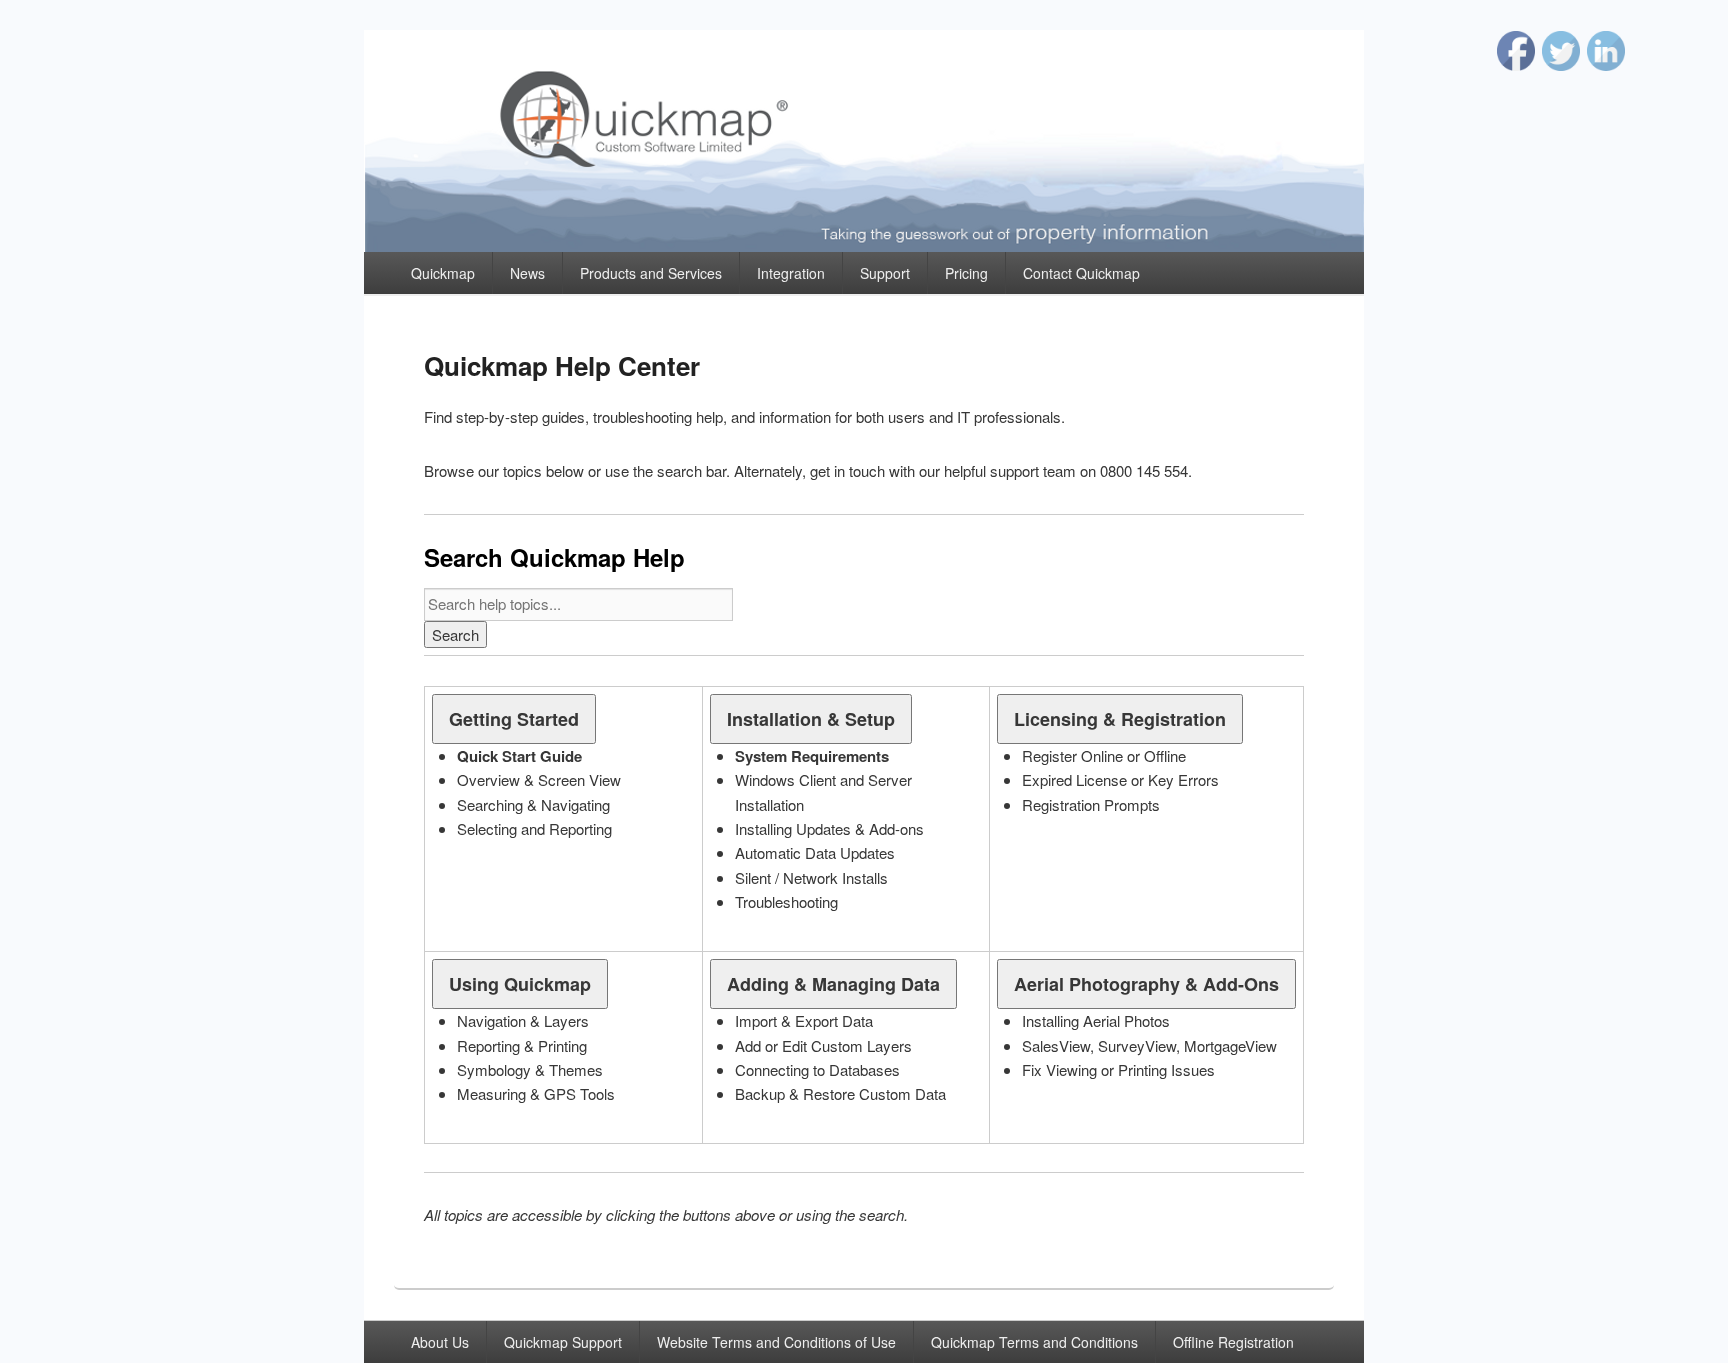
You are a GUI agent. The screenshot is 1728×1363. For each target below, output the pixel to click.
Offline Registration (1233, 1342)
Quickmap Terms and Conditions (1034, 1342)
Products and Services (651, 273)
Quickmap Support (563, 1342)
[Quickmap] (864, 245)
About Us (440, 1342)
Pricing (966, 273)
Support (885, 273)
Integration (791, 273)
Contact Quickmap (1081, 273)
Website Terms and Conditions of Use (776, 1342)
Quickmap (443, 273)
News (527, 273)
